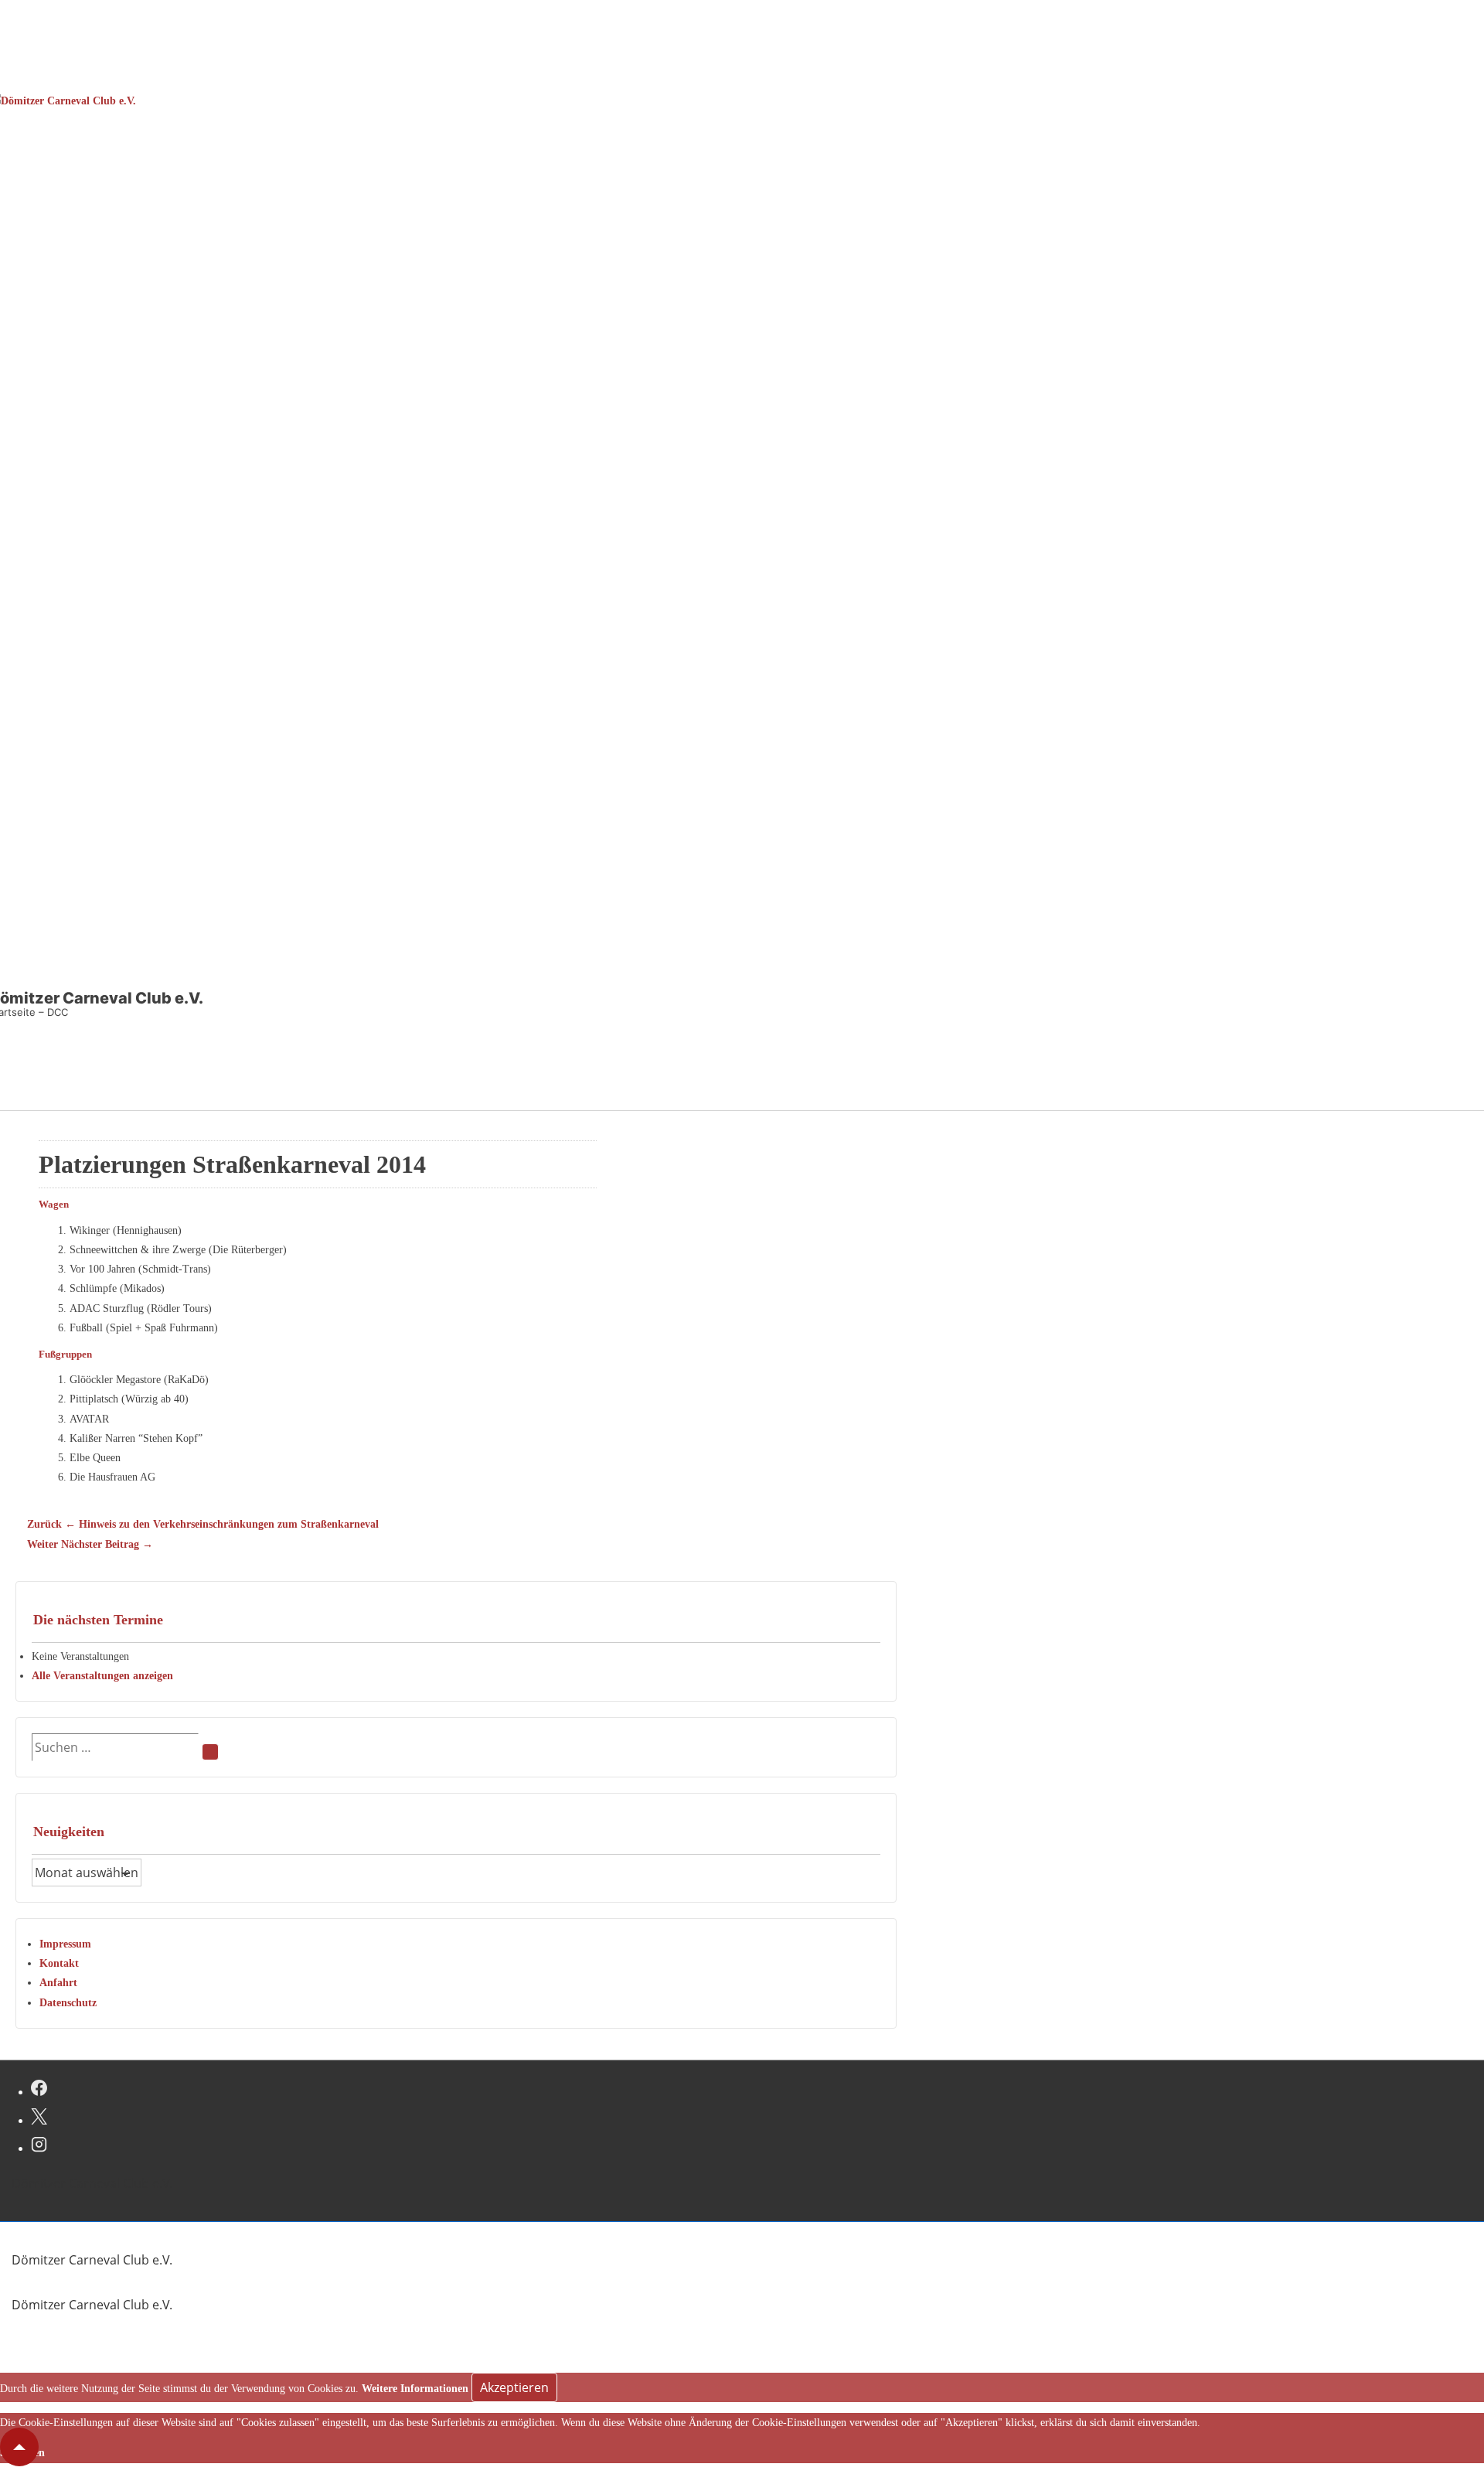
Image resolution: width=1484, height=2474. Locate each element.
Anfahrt (58, 1983)
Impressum (65, 1944)
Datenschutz (68, 2003)
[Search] (210, 1752)
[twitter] (39, 2118)
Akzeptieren (514, 2387)
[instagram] (39, 2146)
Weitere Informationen (415, 2389)
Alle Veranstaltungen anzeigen (102, 1676)
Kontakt (59, 1963)
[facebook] (39, 2090)
